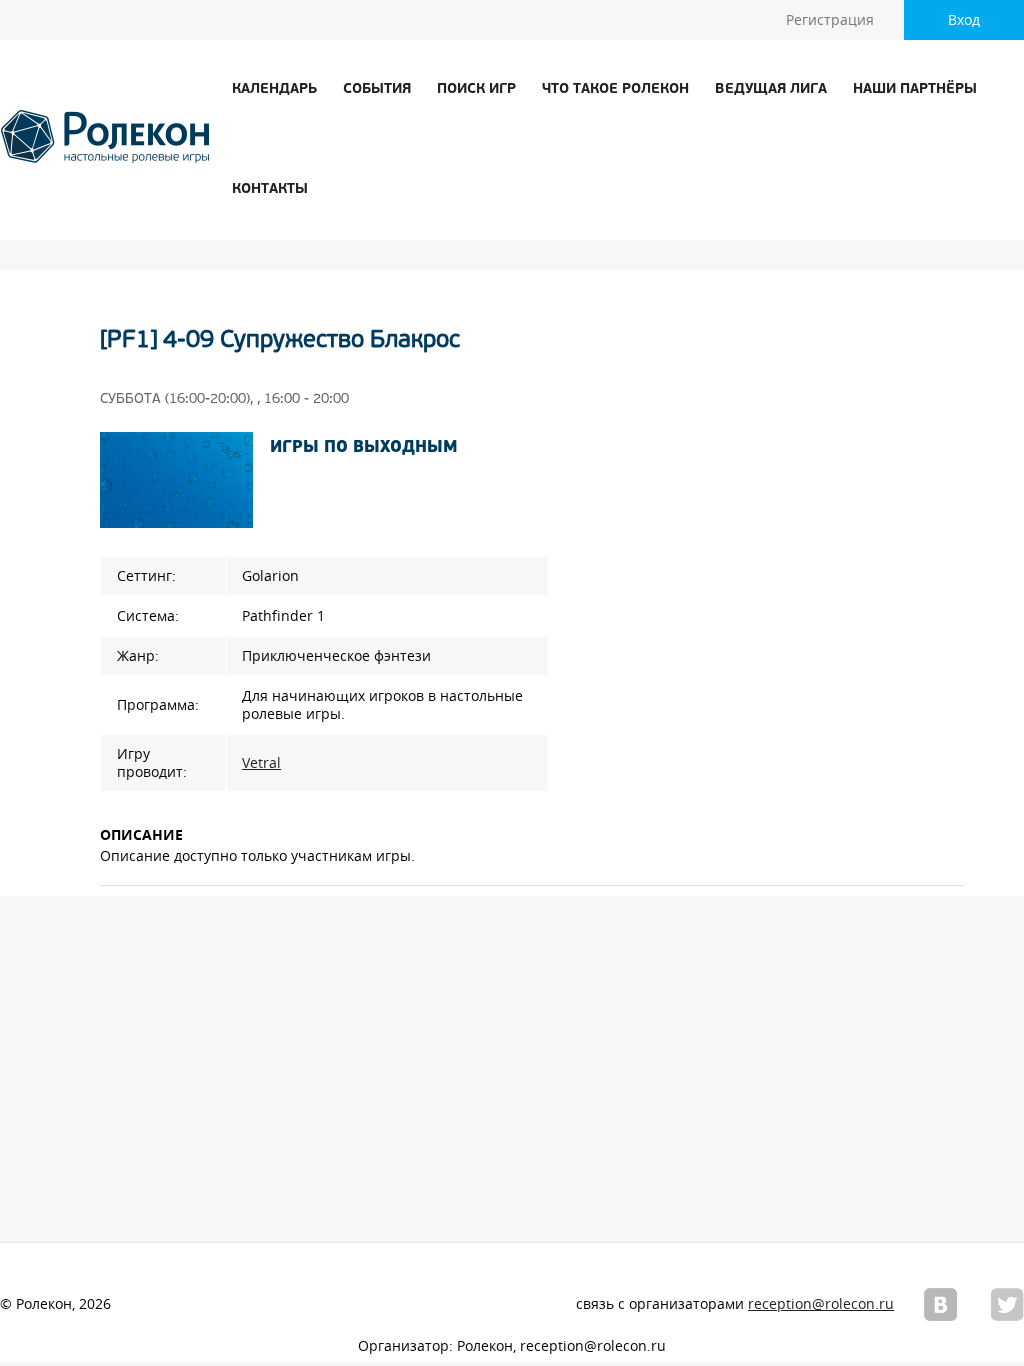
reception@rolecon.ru (821, 1304)
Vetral (261, 763)
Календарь (274, 89)
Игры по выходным (364, 448)
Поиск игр (476, 89)
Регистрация (830, 20)
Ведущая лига (771, 89)
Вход (964, 20)
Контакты (270, 189)
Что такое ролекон (615, 89)
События (377, 89)
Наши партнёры (915, 89)
